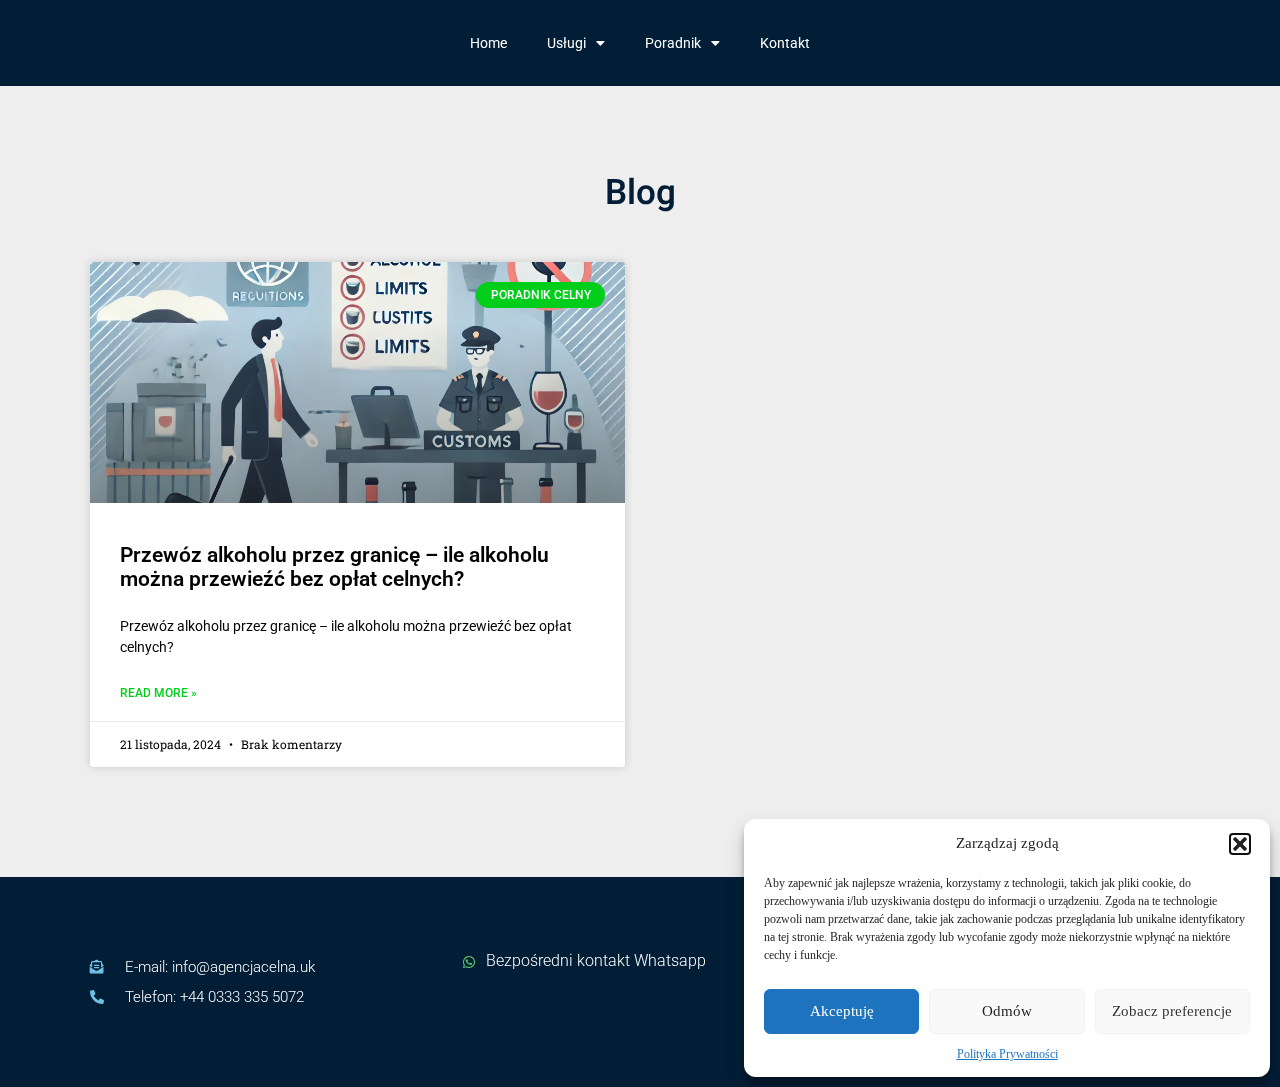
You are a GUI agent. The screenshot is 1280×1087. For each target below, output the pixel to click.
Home (488, 43)
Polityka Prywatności (1007, 1054)
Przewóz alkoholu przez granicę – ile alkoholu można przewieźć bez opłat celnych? (334, 567)
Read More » (158, 693)
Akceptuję (842, 1011)
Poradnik (673, 43)
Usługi (566, 43)
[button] (1240, 844)
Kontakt (785, 43)
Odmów (1007, 1011)
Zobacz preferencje (1172, 1011)
